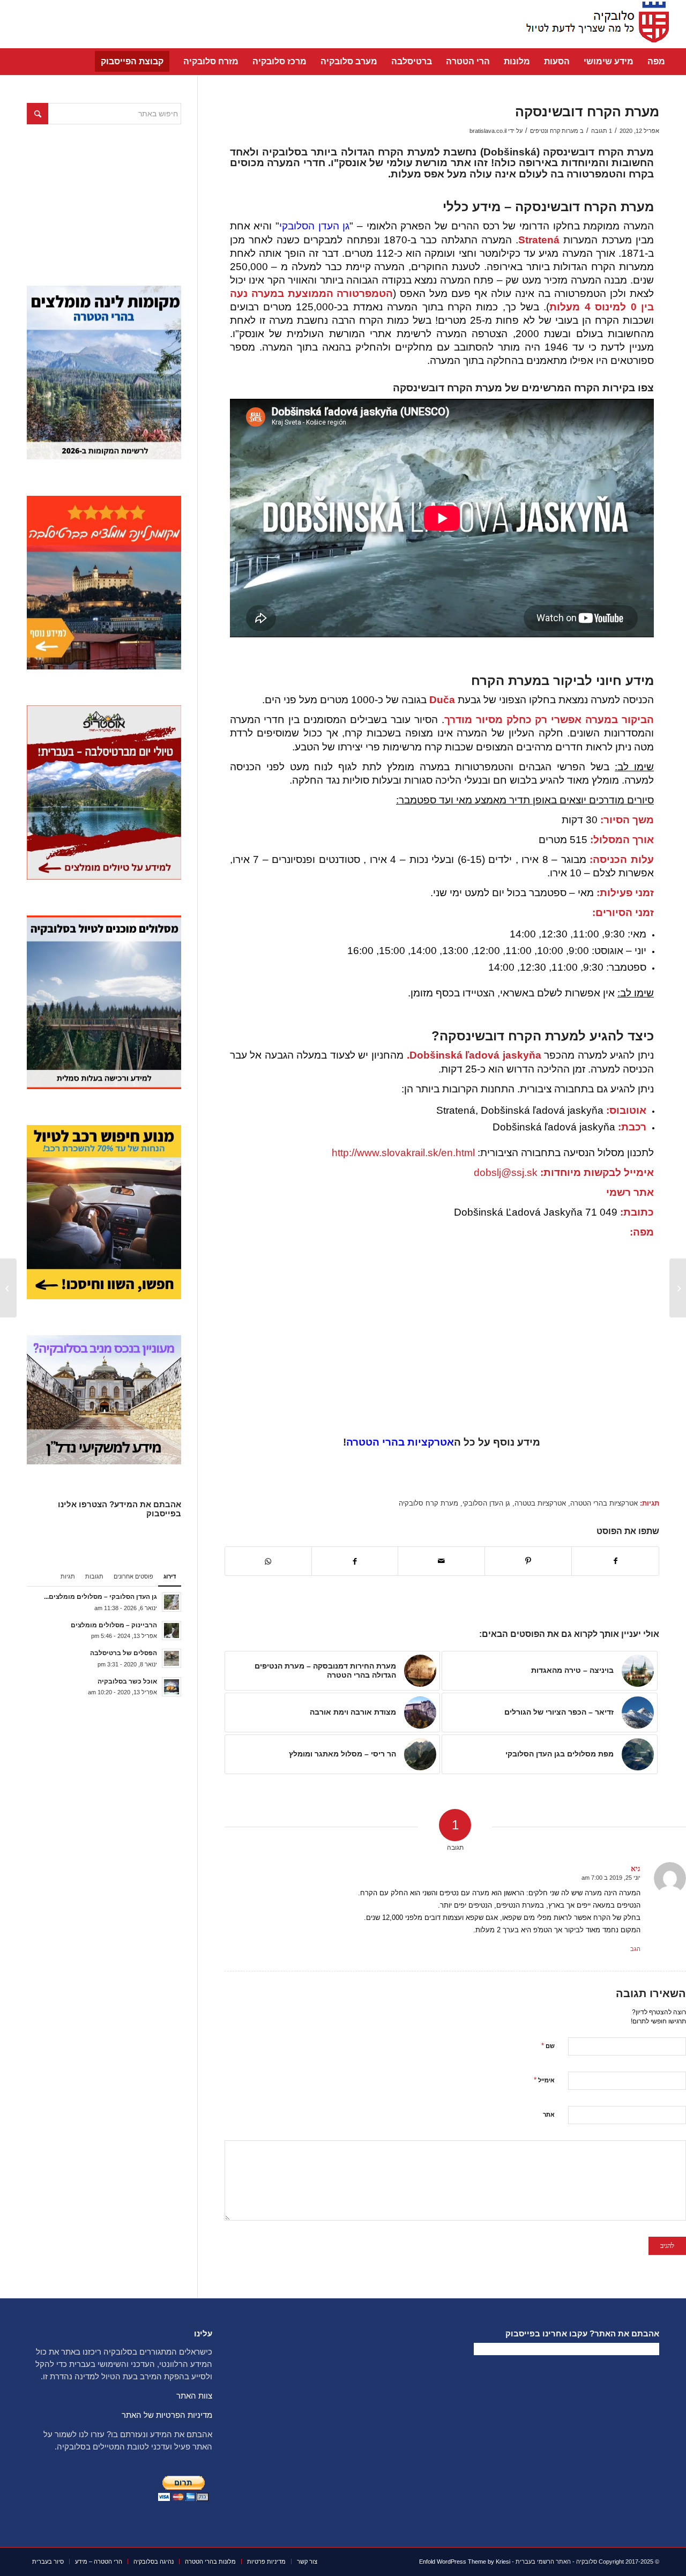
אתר (549, 2115)
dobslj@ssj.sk (506, 1172)
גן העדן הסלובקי (314, 226)
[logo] (594, 24)
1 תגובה (602, 131)
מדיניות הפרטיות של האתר (167, 2415)
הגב (635, 1949)
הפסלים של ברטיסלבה (124, 1653)
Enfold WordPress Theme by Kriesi (465, 2562)
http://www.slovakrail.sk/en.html (403, 1153)
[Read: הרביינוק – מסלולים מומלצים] (171, 1631)
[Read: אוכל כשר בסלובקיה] (171, 1687)
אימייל (544, 2080)
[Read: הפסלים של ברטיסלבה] (171, 1658)
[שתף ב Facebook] (615, 1561)
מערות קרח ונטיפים (554, 131)
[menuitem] (656, 62)
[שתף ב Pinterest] (528, 1561)
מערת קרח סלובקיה (428, 1503)
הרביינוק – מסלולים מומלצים (114, 1625)
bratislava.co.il (488, 131)
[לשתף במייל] (441, 1561)
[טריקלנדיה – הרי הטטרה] (678, 1288)
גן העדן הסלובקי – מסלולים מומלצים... (100, 1597)
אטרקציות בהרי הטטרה (400, 1442)
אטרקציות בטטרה (540, 1503)
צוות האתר (194, 2396)
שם (548, 2046)
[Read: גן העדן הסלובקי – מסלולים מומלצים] (171, 1602)
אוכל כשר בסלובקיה (127, 1681)
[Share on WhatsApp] (268, 1561)
